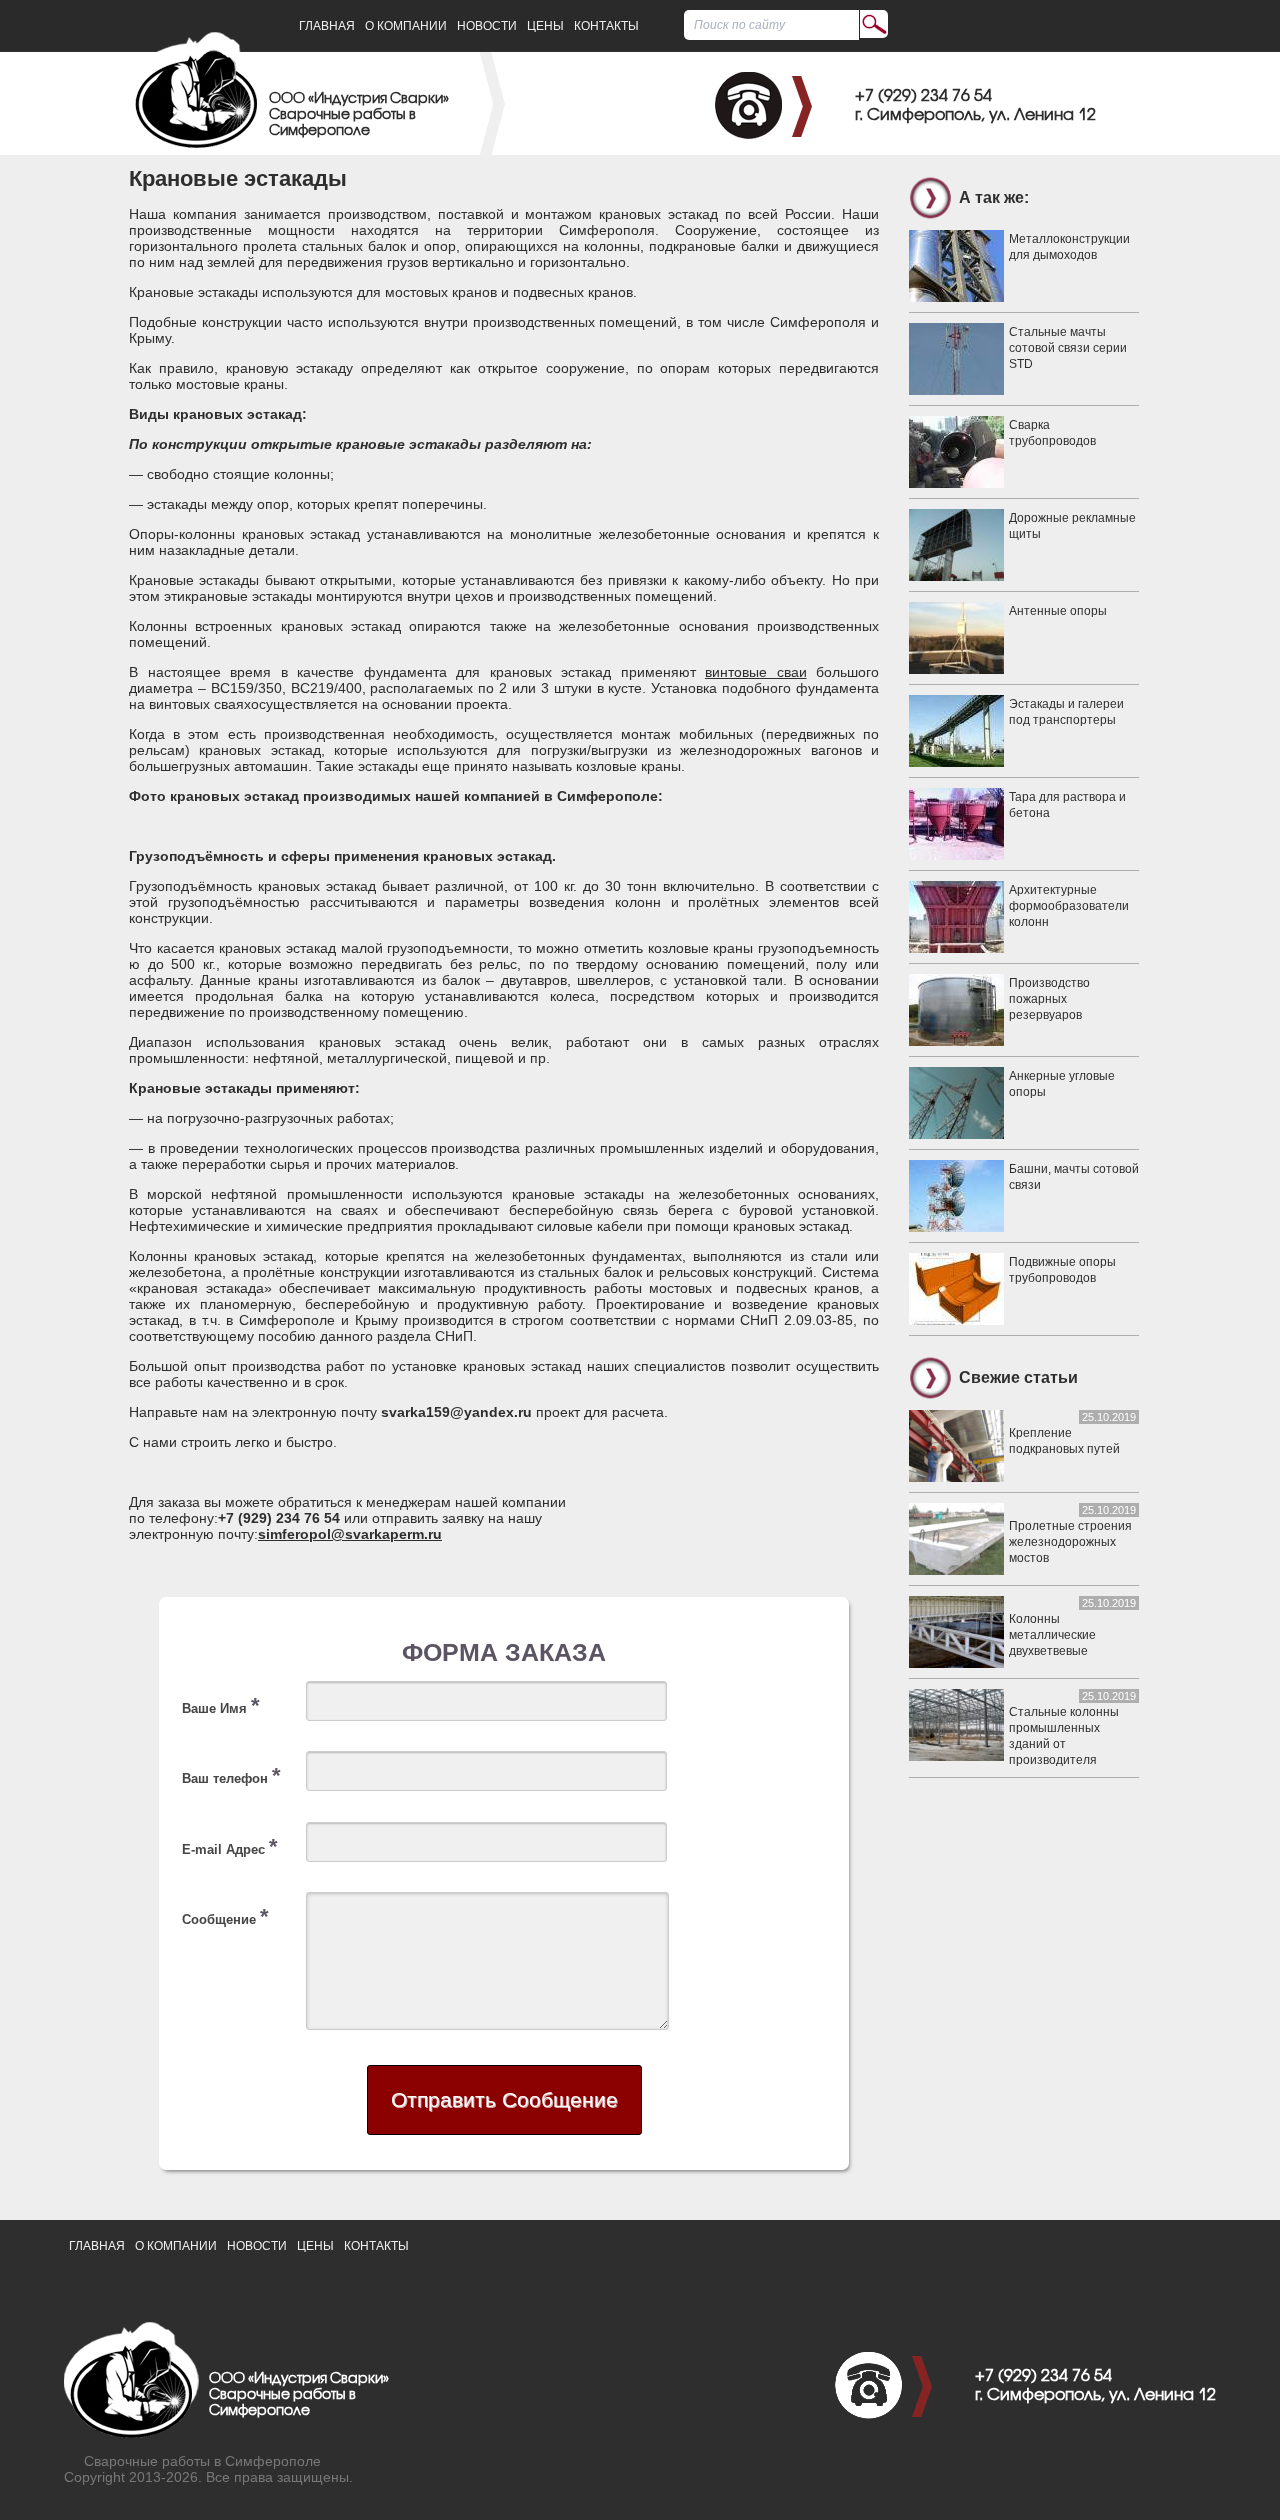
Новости (487, 26)
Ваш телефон (231, 1775)
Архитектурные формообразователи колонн (1069, 906)
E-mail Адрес (230, 1846)
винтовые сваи (756, 672)
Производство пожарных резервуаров (1049, 999)
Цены (545, 26)
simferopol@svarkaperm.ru (350, 1534)
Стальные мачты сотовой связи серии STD (1068, 348)
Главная (327, 26)
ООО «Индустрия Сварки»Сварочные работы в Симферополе (359, 115)
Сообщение (225, 1916)
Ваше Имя (221, 1705)
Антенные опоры (1058, 611)
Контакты (606, 26)
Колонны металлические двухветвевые (1052, 1635)
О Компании (406, 26)
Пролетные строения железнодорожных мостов (1070, 1542)
